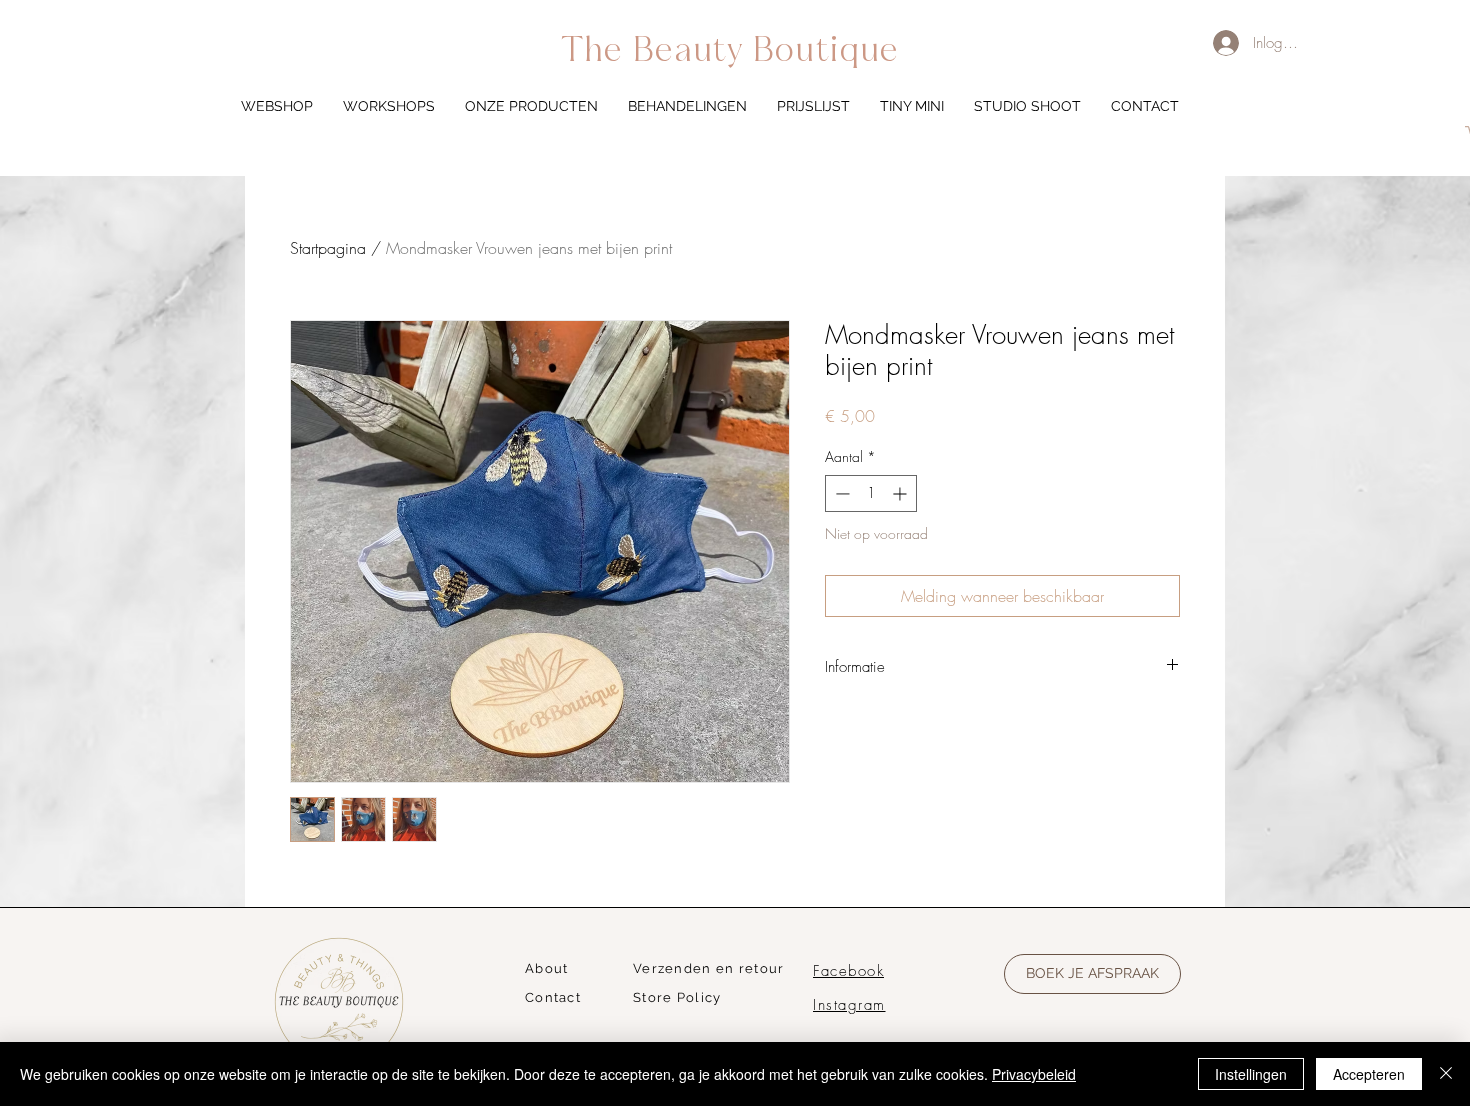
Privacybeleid (1034, 1074)
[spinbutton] (871, 493)
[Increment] (901, 493)
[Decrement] (840, 493)
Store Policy (677, 997)
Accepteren (1369, 1074)
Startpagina (328, 248)
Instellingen (1251, 1074)
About (547, 968)
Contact (553, 997)
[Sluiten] (1446, 1074)
